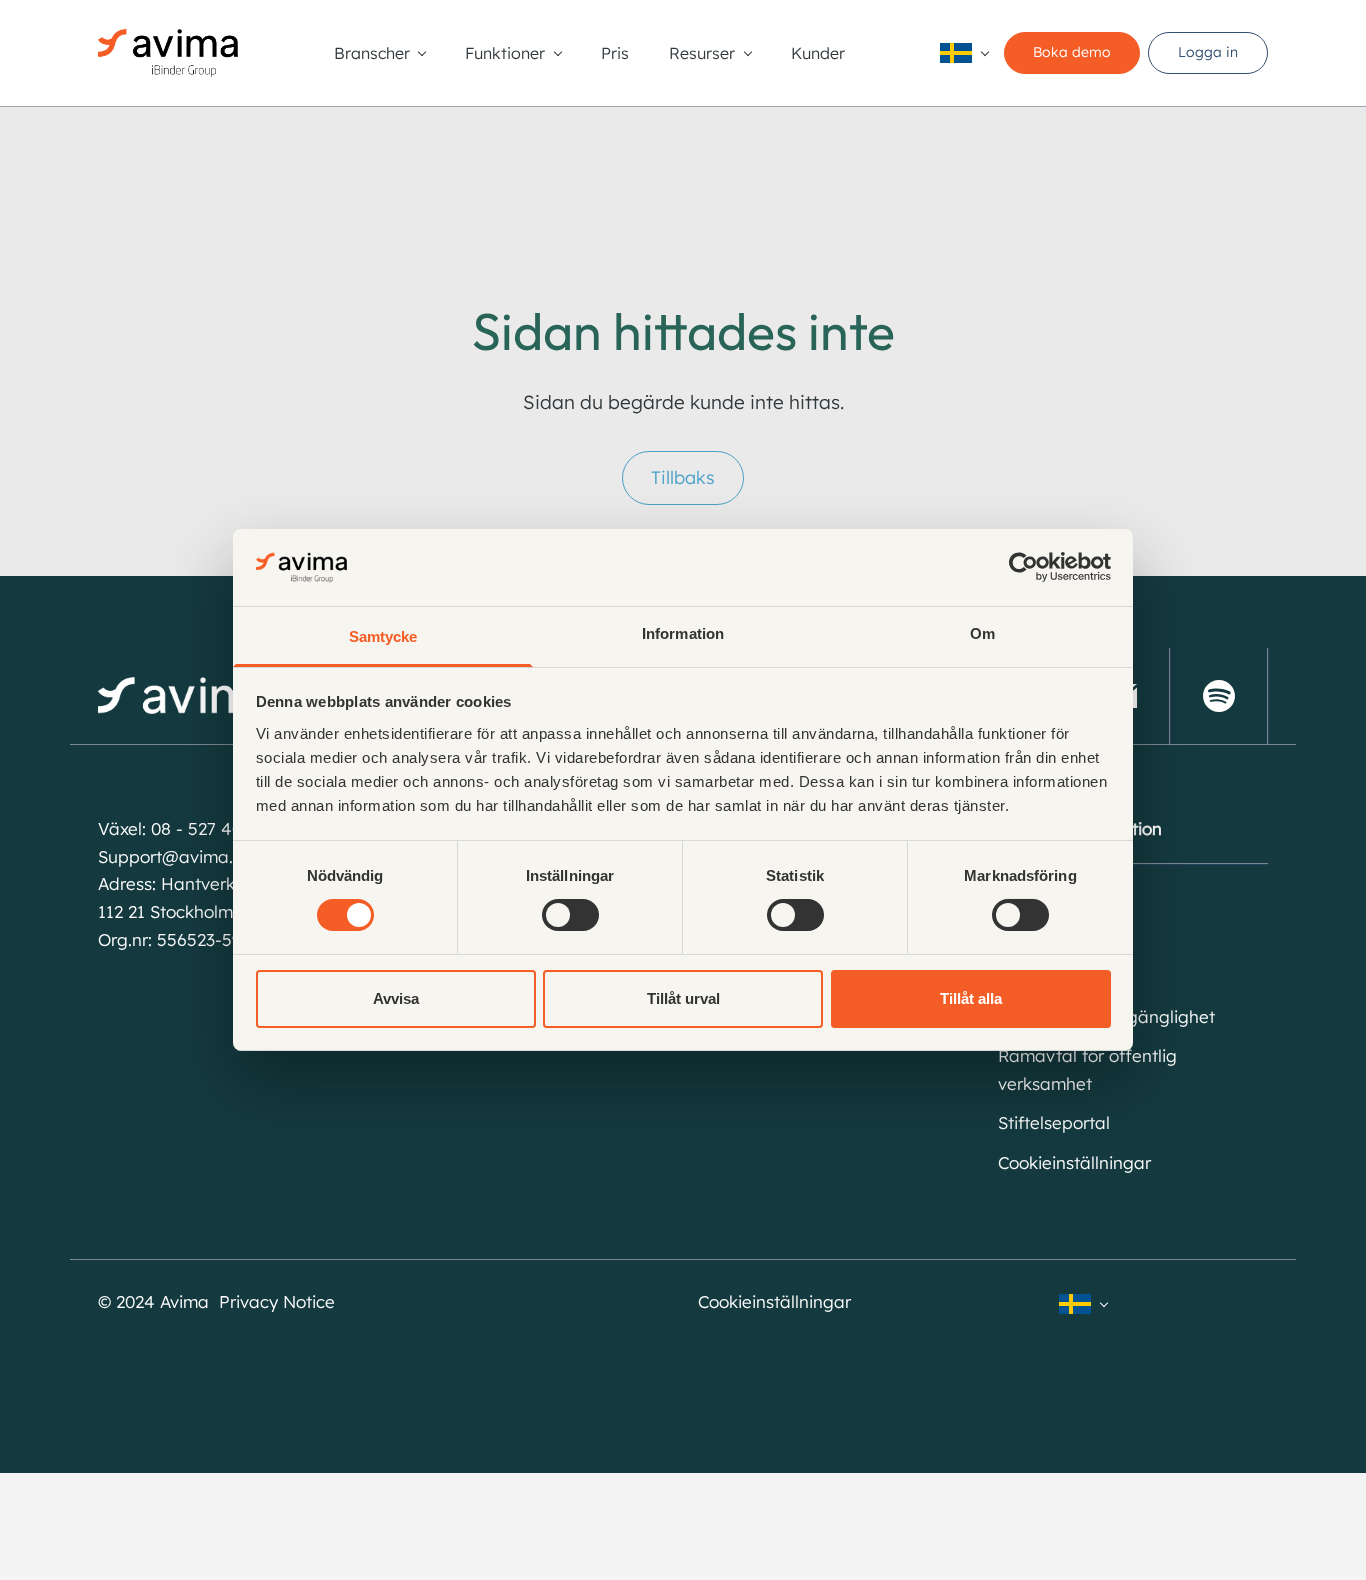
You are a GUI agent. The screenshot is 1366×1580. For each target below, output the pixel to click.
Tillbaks (683, 477)
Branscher (372, 53)
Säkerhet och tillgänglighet (1106, 1016)
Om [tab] (982, 633)
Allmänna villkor (1061, 936)
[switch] (570, 915)
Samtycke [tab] (383, 636)
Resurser (702, 53)
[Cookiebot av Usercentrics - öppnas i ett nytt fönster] (1023, 567)
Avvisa (396, 998)
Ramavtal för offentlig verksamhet (1087, 1069)
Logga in (1208, 52)
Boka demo (1072, 52)
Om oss (1027, 897)
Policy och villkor (1064, 976)
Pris (615, 53)
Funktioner (505, 53)
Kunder (818, 53)
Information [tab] (683, 633)
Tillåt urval (683, 998)
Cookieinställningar (1074, 1162)
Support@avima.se (174, 856)
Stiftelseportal (1054, 1122)
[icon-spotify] (1219, 696)
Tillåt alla (971, 998)
